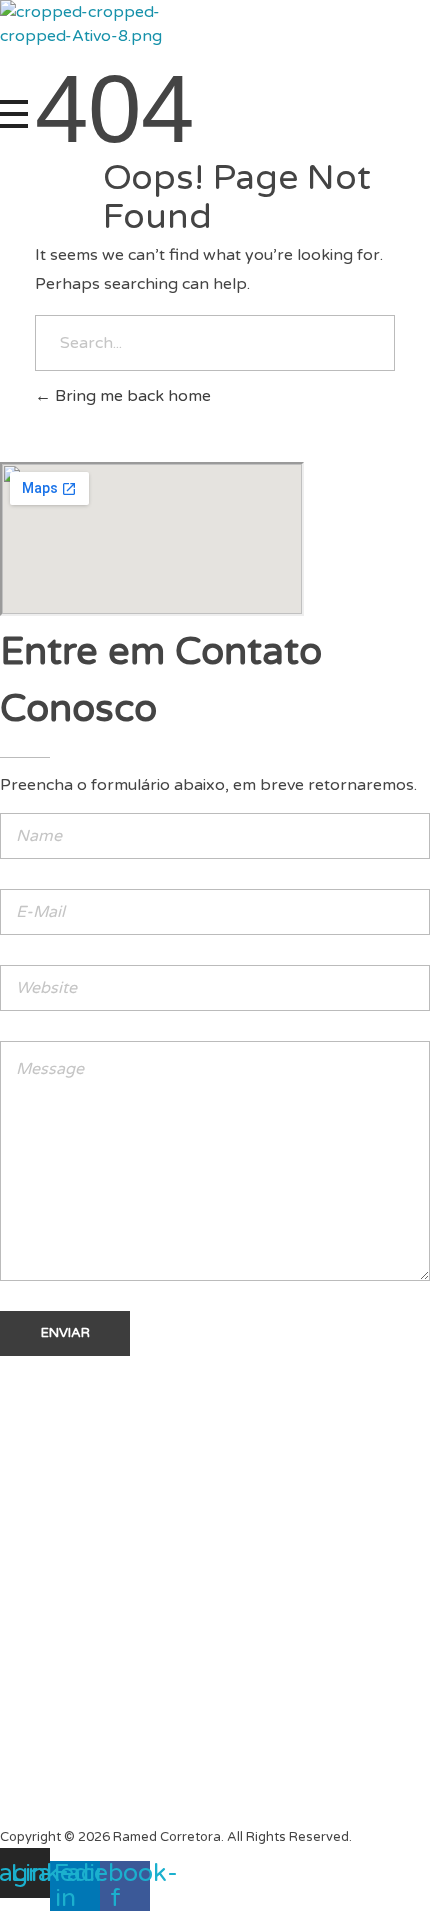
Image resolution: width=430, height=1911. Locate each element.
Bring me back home (131, 396)
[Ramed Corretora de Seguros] (88, 50)
